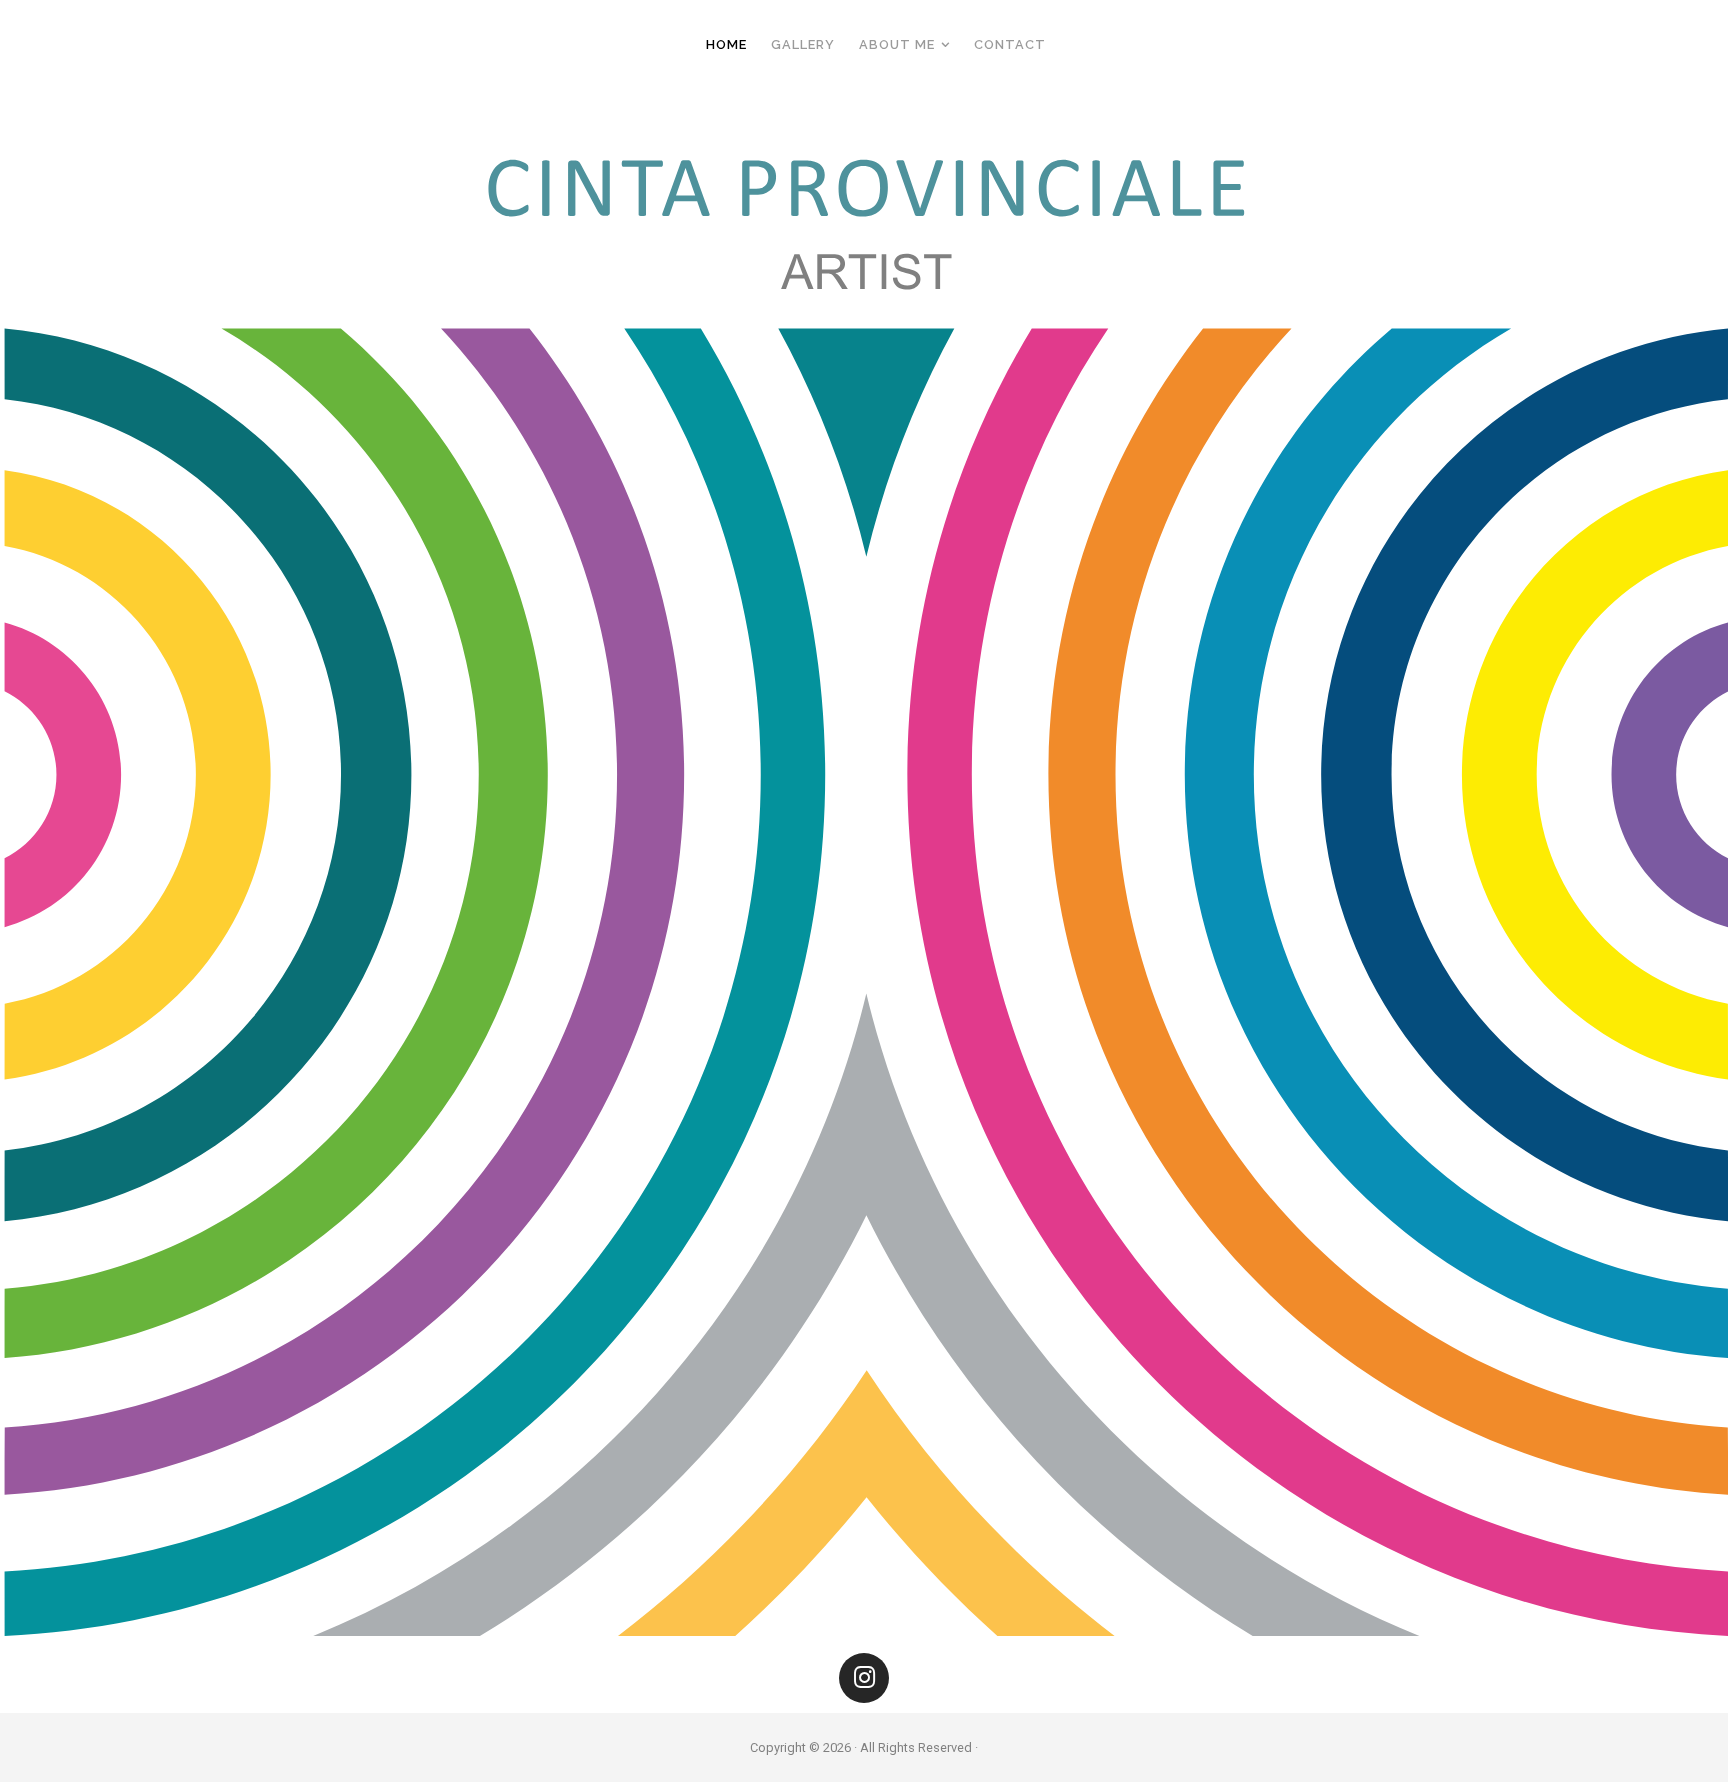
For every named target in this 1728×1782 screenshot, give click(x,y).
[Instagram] (864, 1678)
